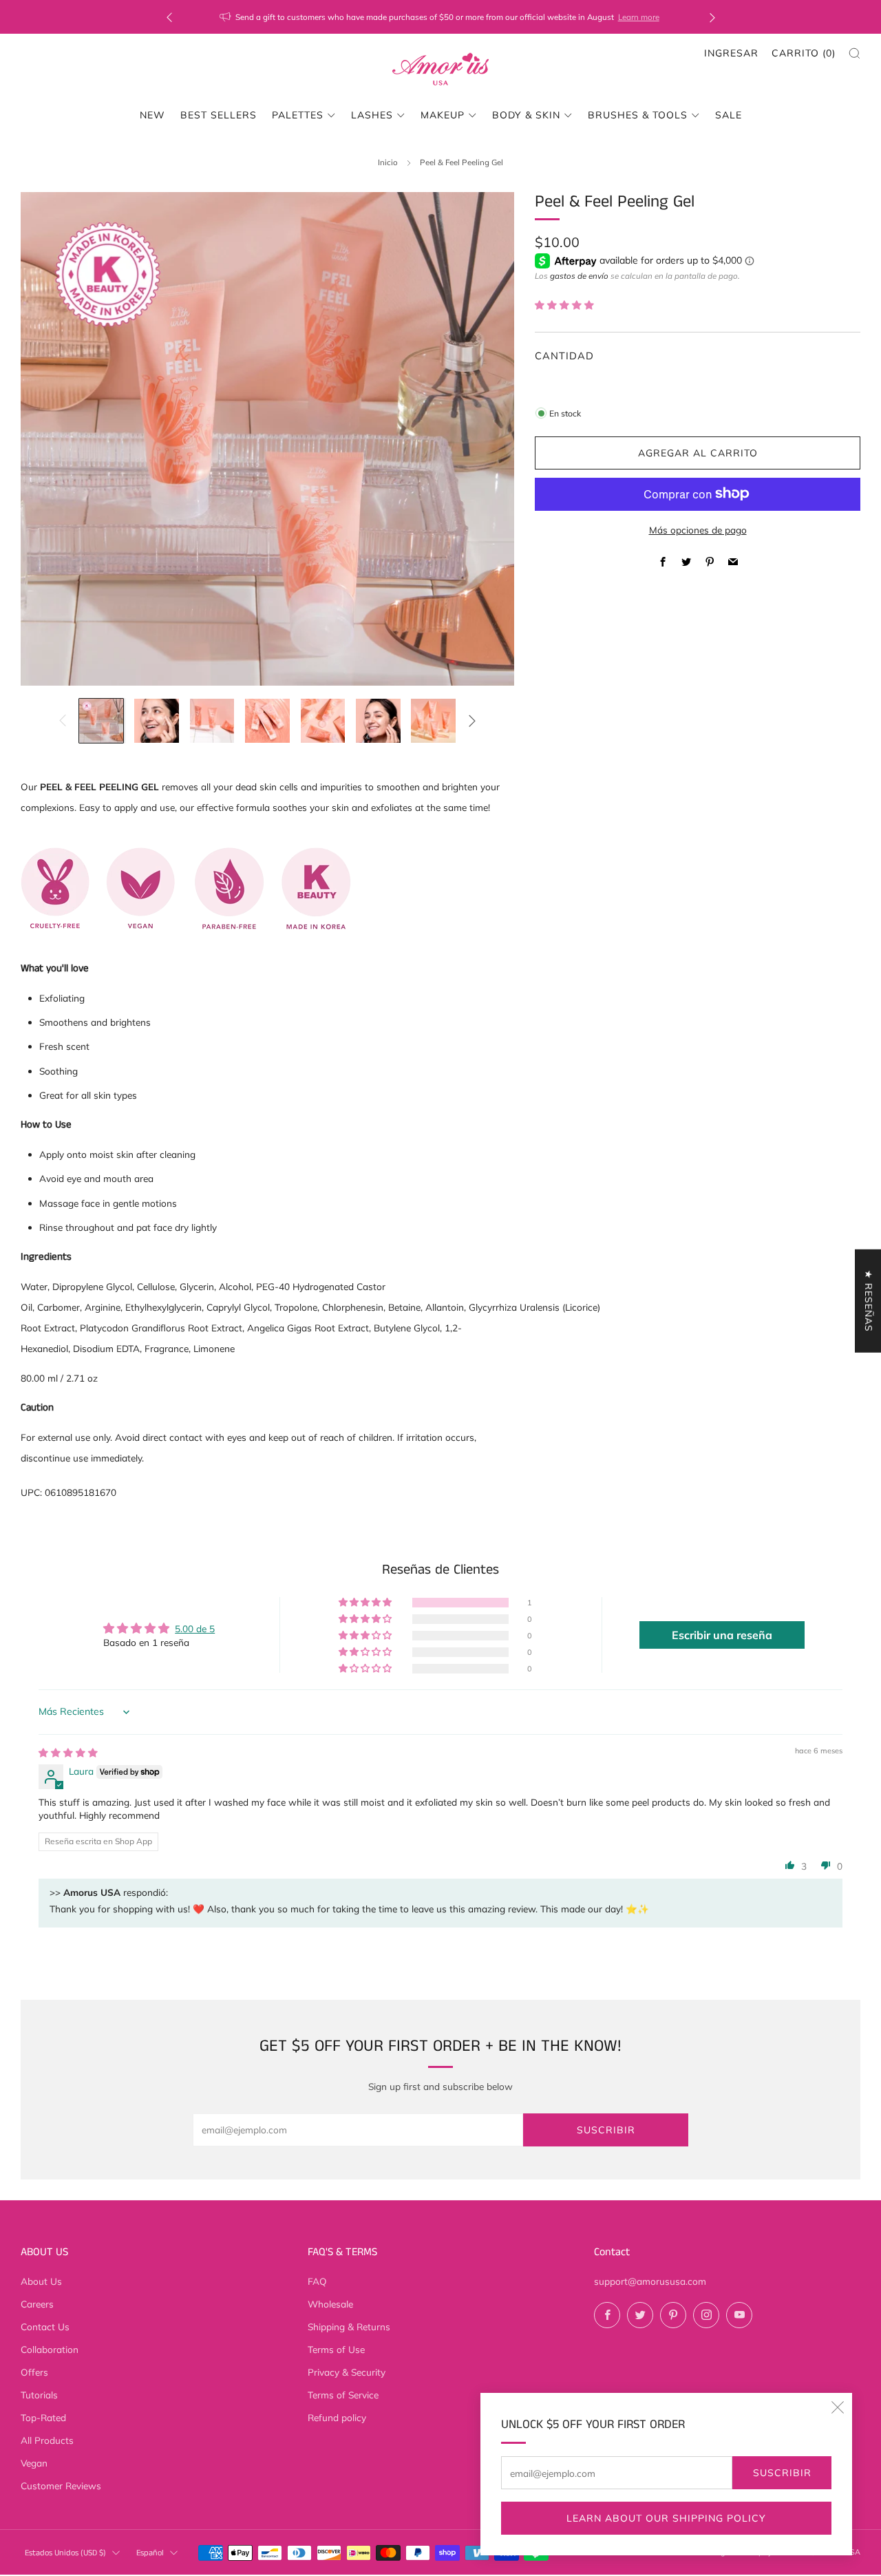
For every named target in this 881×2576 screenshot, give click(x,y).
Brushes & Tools (638, 115)
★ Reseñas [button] (869, 1301)
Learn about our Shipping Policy (666, 2518)
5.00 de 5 (195, 1628)
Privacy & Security (347, 2372)
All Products (47, 2440)
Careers (37, 2304)
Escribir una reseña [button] (722, 1635)
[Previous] (169, 17)
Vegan (34, 2463)
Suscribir (782, 2473)
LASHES (372, 115)
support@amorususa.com (650, 2281)
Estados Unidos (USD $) (65, 2553)
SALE (729, 115)
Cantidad (564, 356)
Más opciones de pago (698, 530)
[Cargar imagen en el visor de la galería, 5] (323, 721)
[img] (68, 1752)
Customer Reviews (61, 2485)
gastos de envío (579, 276)
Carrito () (804, 53)
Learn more (639, 17)
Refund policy (337, 2417)
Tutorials (39, 2395)
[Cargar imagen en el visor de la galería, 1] (102, 721)
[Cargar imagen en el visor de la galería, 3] (212, 721)
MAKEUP (443, 115)
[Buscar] (855, 53)
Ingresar (731, 53)
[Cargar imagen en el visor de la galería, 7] (433, 721)
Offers (34, 2372)
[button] (564, 305)
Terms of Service (343, 2395)
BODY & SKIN (526, 115)
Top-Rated (43, 2417)
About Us (41, 2281)
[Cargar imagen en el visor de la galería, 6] (378, 721)
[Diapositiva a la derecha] (472, 720)
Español (150, 2553)
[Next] (712, 17)
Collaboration (50, 2349)
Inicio (388, 162)
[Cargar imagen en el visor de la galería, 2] (157, 721)
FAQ (317, 2281)
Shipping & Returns (349, 2326)
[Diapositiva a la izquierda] (62, 720)
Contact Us (45, 2326)
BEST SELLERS (219, 115)
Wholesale (330, 2304)
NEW (152, 115)
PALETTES (298, 115)
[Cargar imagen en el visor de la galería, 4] (267, 721)
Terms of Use (336, 2349)
